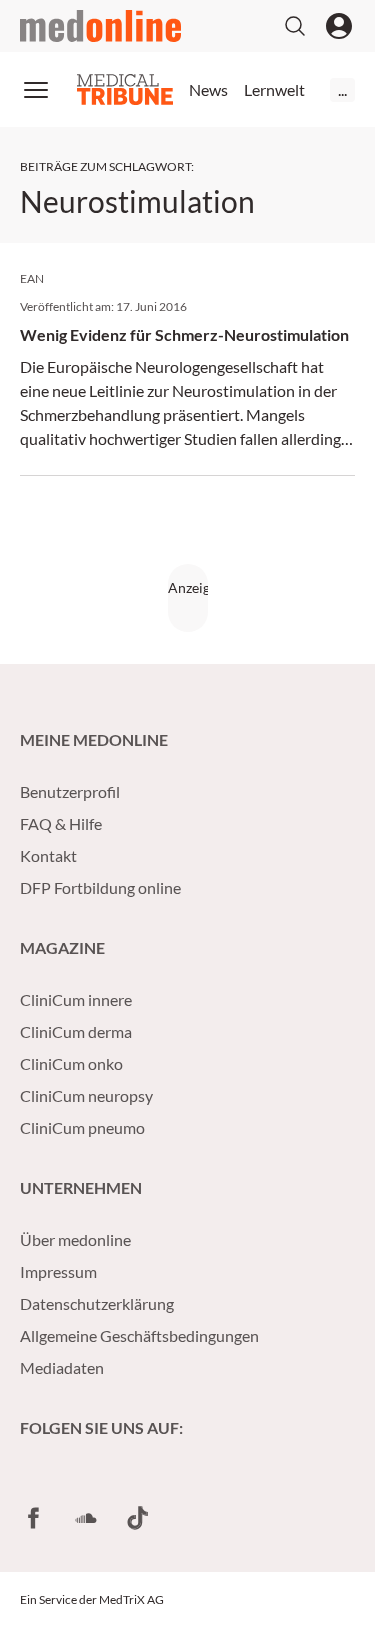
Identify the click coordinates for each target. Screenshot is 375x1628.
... (342, 89)
